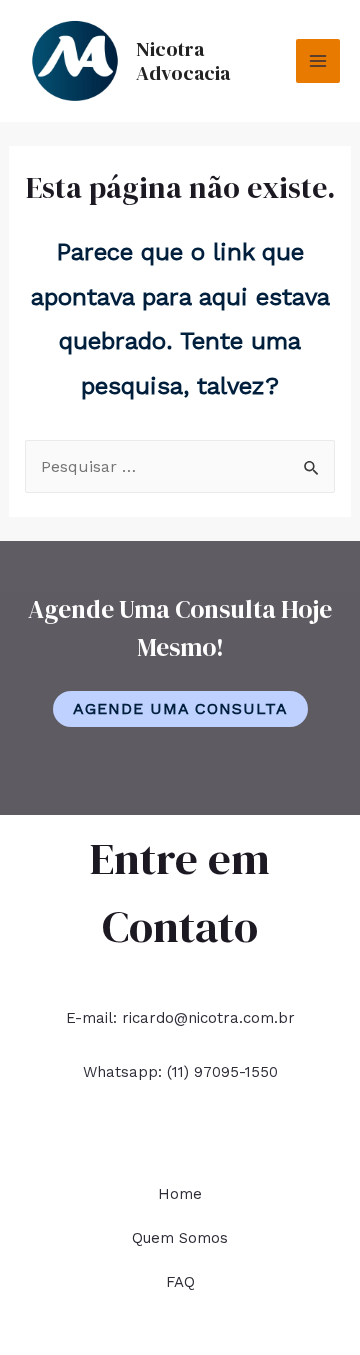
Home (180, 1194)
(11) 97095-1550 (222, 1072)
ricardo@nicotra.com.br (208, 1018)
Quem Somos (180, 1238)
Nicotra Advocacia (183, 61)
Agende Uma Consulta (180, 708)
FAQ (180, 1282)
